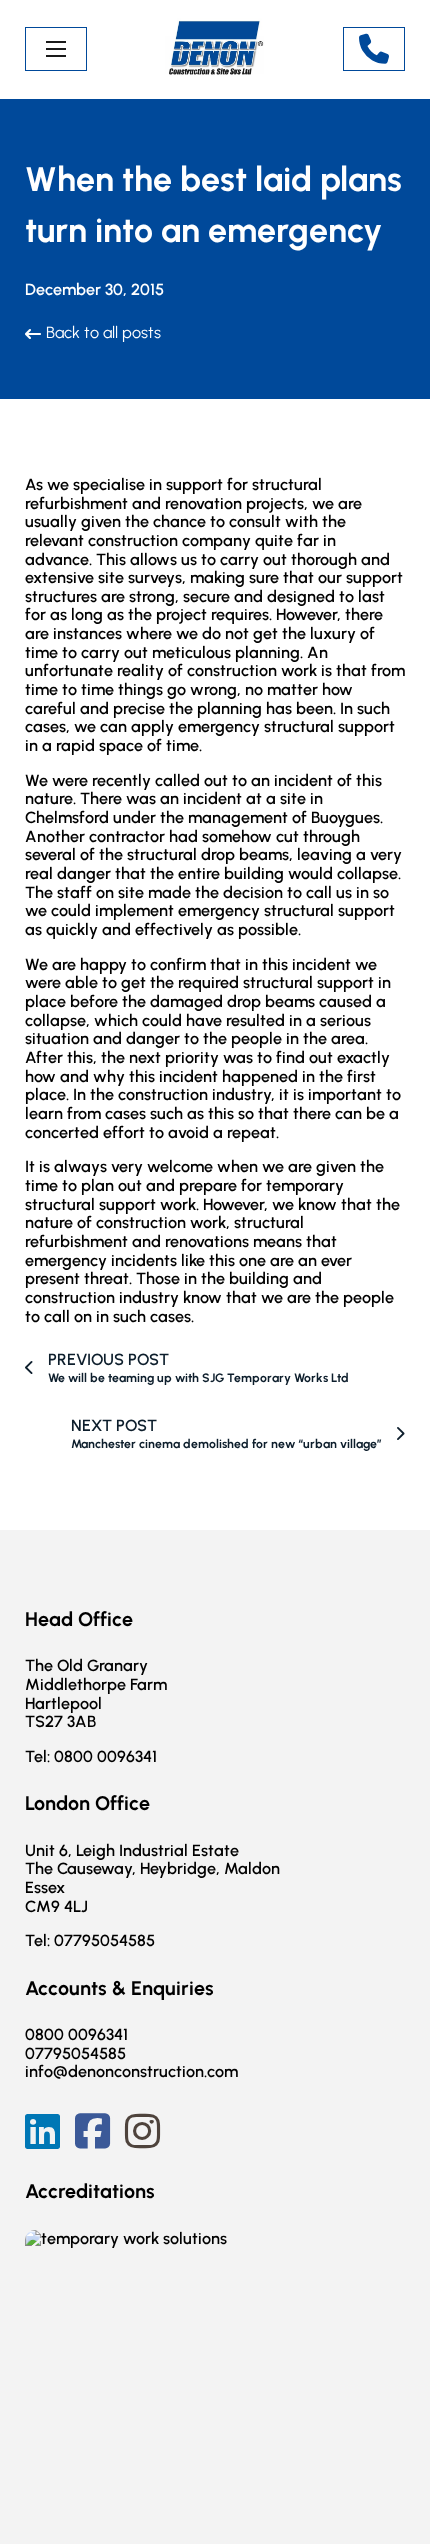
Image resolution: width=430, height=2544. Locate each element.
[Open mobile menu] (56, 49)
